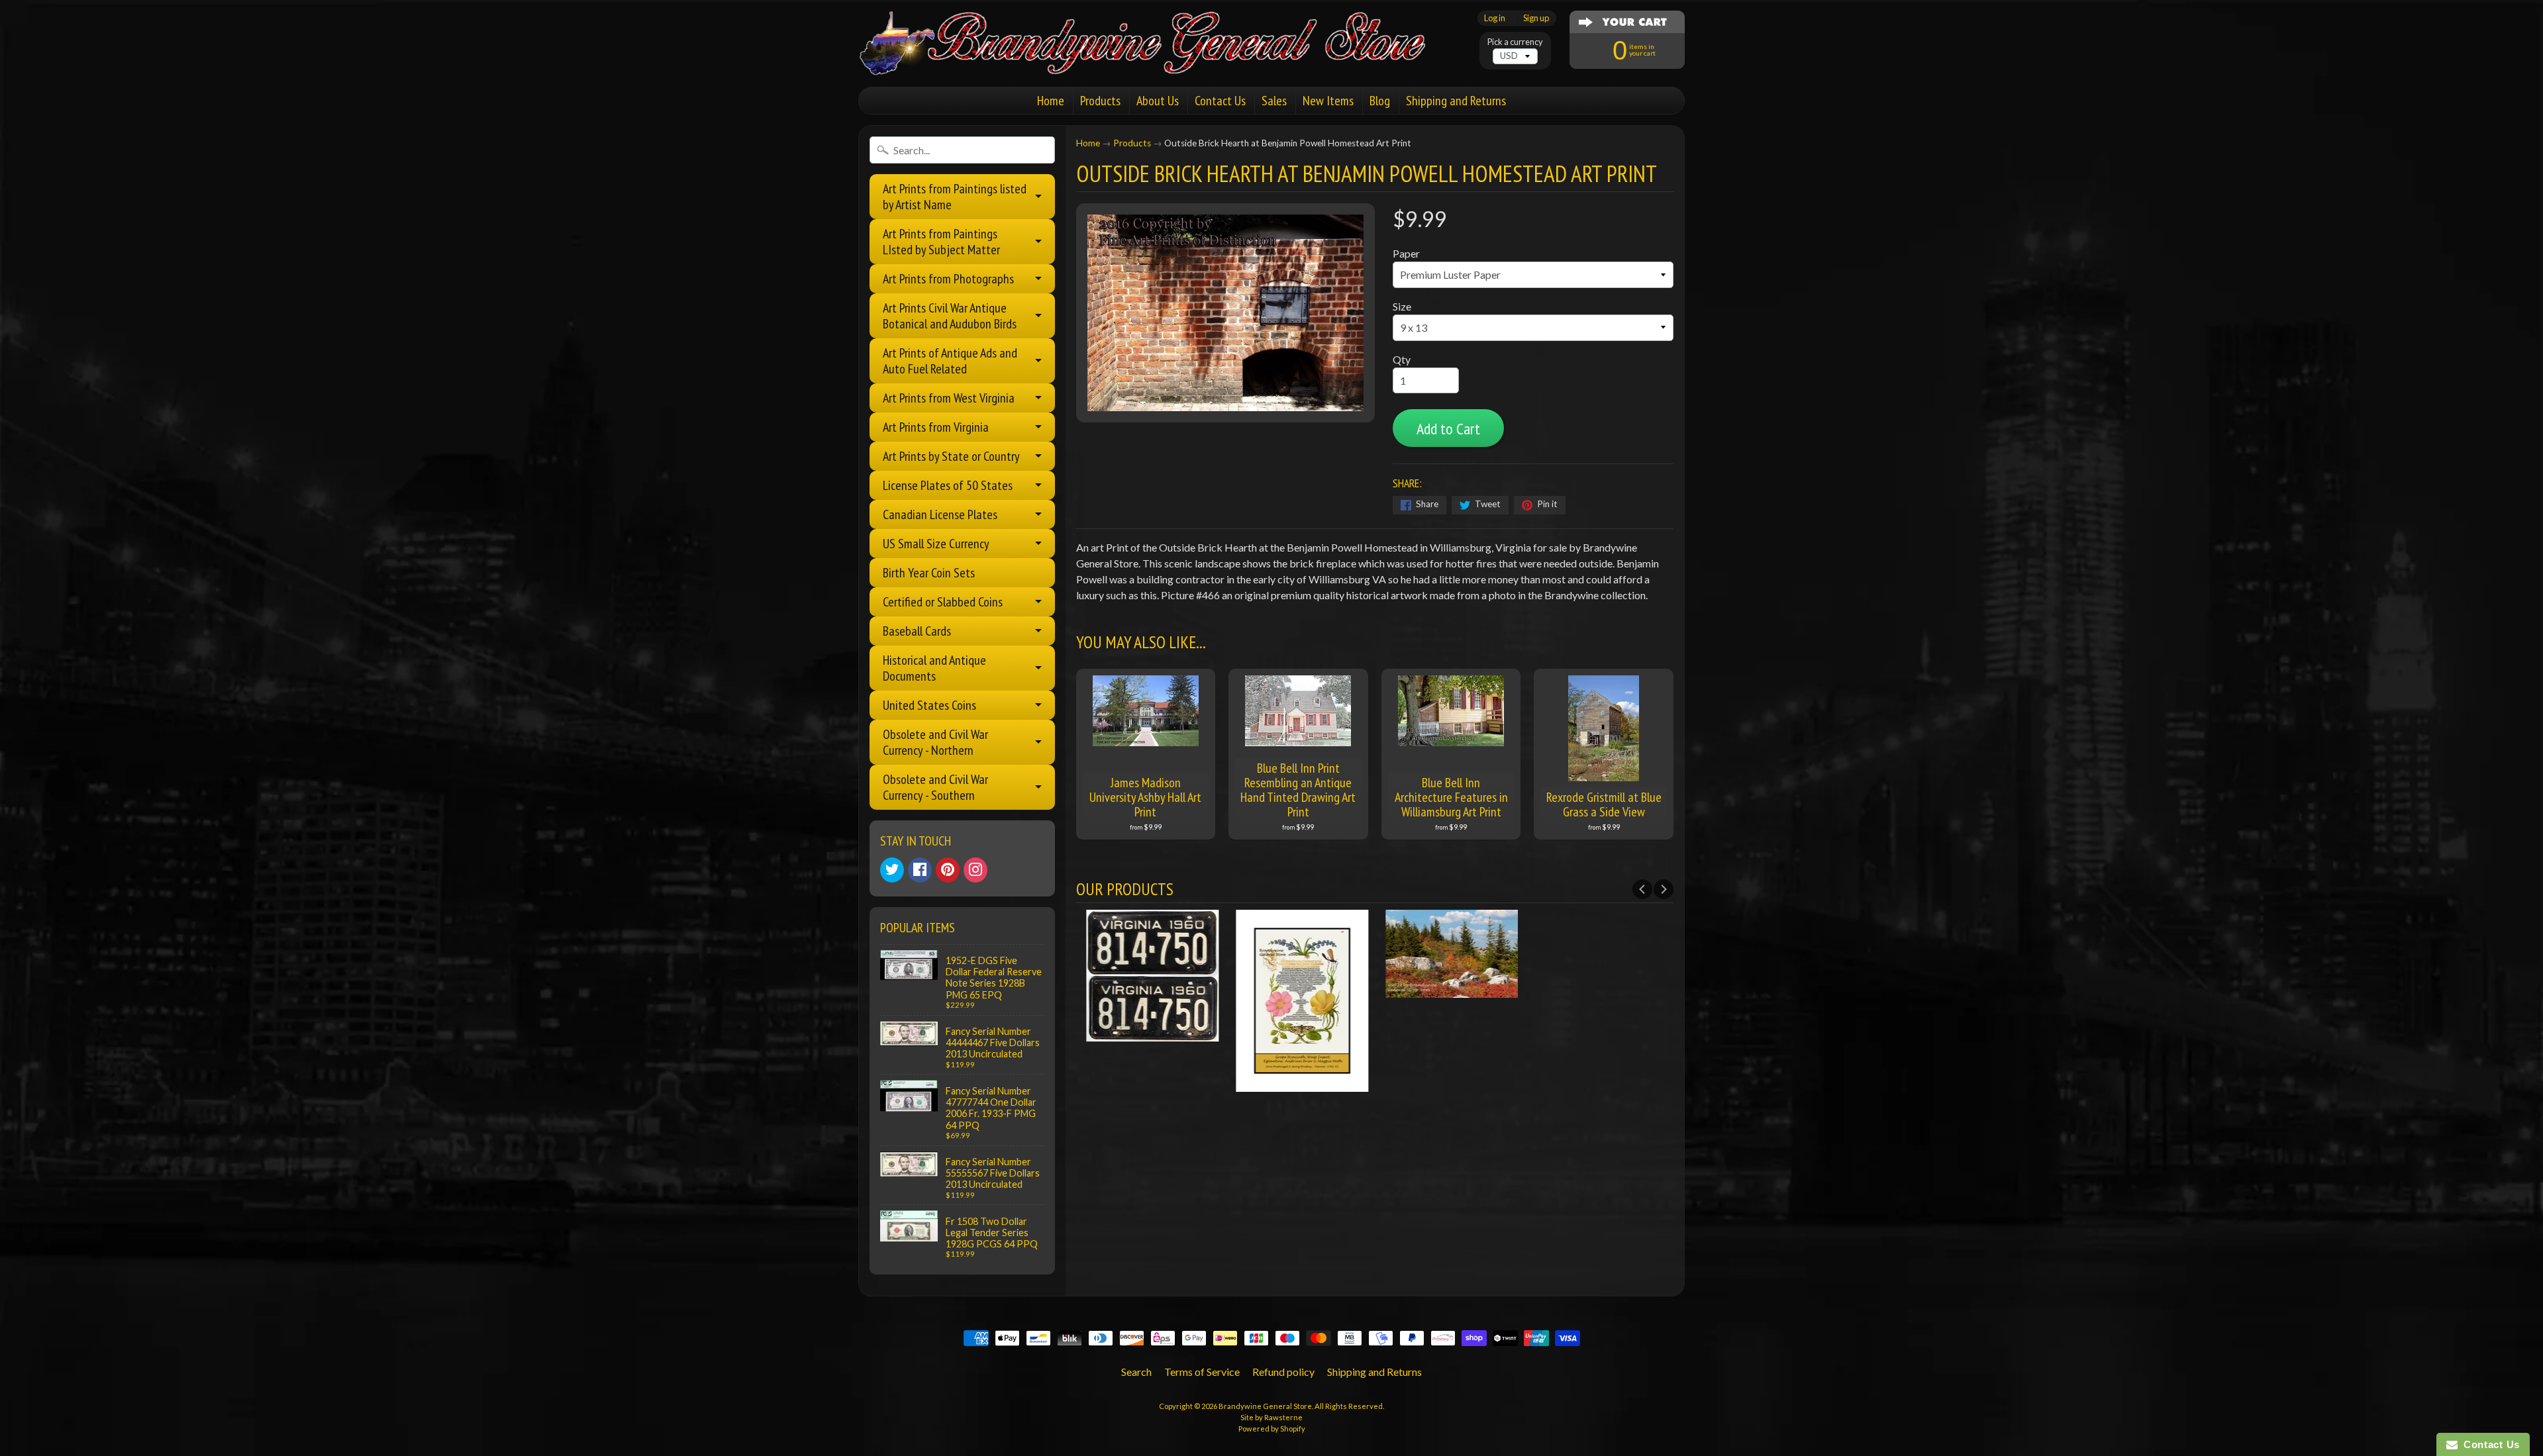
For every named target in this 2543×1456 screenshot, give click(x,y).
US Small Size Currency (936, 544)
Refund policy (1283, 1372)
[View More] (1151, 1033)
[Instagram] (975, 870)
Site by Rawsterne (1271, 1417)
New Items (1328, 101)
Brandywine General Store (1265, 1406)
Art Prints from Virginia (936, 427)
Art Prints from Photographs (948, 279)
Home (1051, 101)
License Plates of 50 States (948, 485)
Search (1136, 1372)
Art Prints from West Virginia (949, 398)
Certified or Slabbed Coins (943, 602)
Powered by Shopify (1272, 1429)
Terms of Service (1202, 1372)
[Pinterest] (948, 870)
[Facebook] (920, 870)
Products (1100, 101)
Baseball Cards (917, 631)
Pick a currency (1515, 42)
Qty (1402, 359)
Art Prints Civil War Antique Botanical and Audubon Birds (950, 316)
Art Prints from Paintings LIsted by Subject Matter (941, 242)
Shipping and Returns (1456, 101)
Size (1402, 306)
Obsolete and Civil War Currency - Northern (935, 742)
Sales (1274, 101)
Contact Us (1220, 101)
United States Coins (929, 705)
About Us (1158, 101)
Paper (1406, 253)
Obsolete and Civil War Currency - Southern (935, 787)
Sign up (1536, 18)
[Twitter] (892, 870)
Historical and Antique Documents (934, 668)
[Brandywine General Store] (1156, 58)
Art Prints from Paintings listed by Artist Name (955, 197)
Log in (1495, 18)
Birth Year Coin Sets (929, 573)
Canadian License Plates (940, 514)
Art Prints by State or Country (951, 456)
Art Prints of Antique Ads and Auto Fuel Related (950, 361)
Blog (1380, 101)
